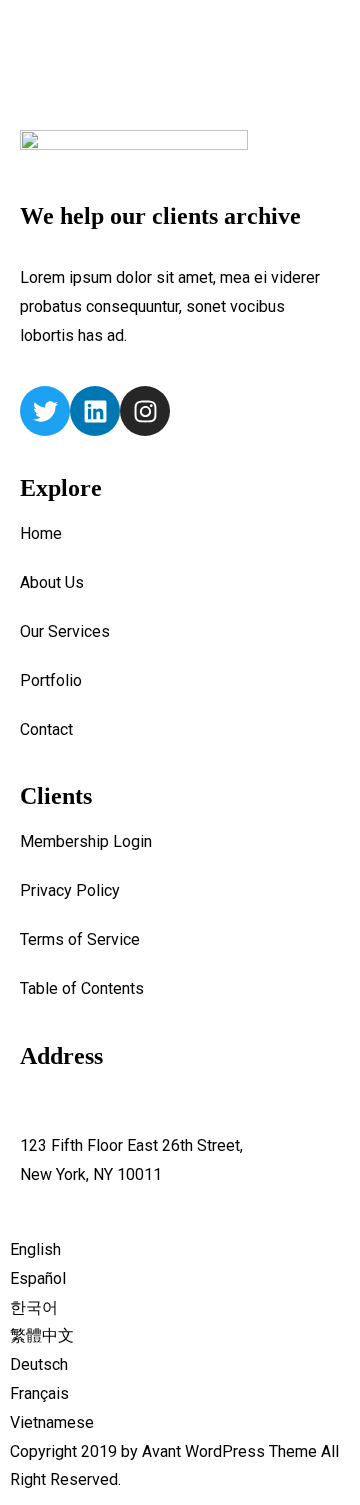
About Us (52, 582)
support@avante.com (93, 1117)
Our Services (65, 631)
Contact (46, 729)
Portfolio (51, 680)
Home (41, 533)
